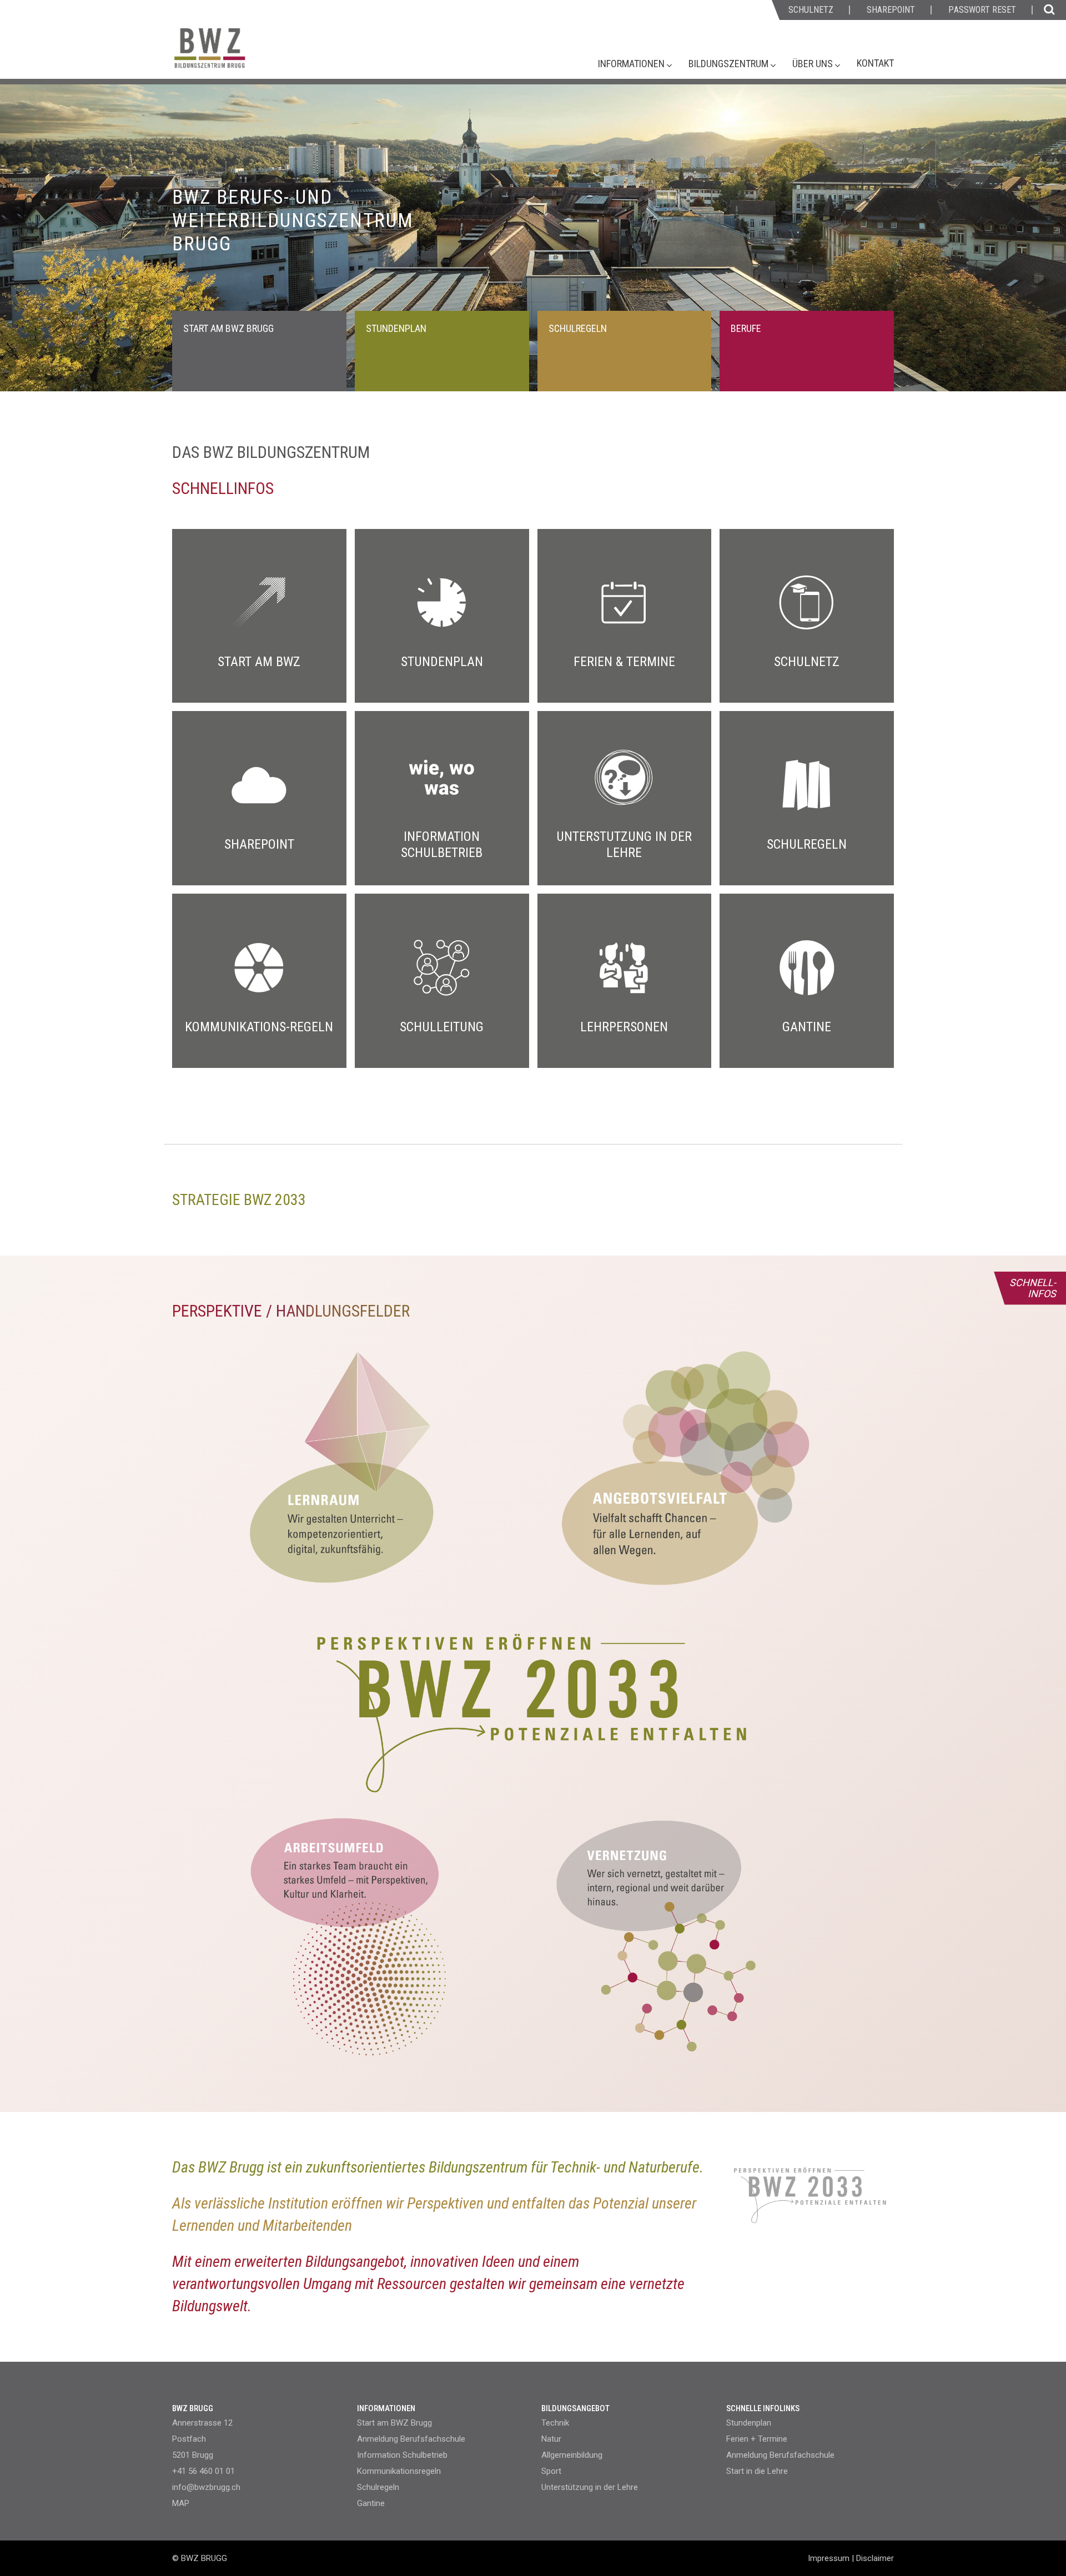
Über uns (814, 64)
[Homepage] (252, 54)
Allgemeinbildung (572, 2455)
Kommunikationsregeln (399, 2471)
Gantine (371, 2503)
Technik (555, 2423)
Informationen (632, 64)
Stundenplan (749, 2423)
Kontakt (875, 63)
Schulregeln (378, 2487)
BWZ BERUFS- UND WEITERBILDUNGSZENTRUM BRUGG (293, 221)
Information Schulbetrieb (402, 2455)
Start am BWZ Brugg (394, 2423)
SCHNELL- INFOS (1033, 1288)
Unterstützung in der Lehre (590, 2487)
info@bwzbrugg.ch (206, 2487)
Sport (551, 2471)
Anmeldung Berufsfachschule (411, 2439)
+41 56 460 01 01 (203, 2471)
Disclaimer (875, 2558)
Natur (551, 2439)
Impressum (829, 2558)
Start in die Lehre (757, 2471)
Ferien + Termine (757, 2439)
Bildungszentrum (730, 64)
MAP (181, 2503)
